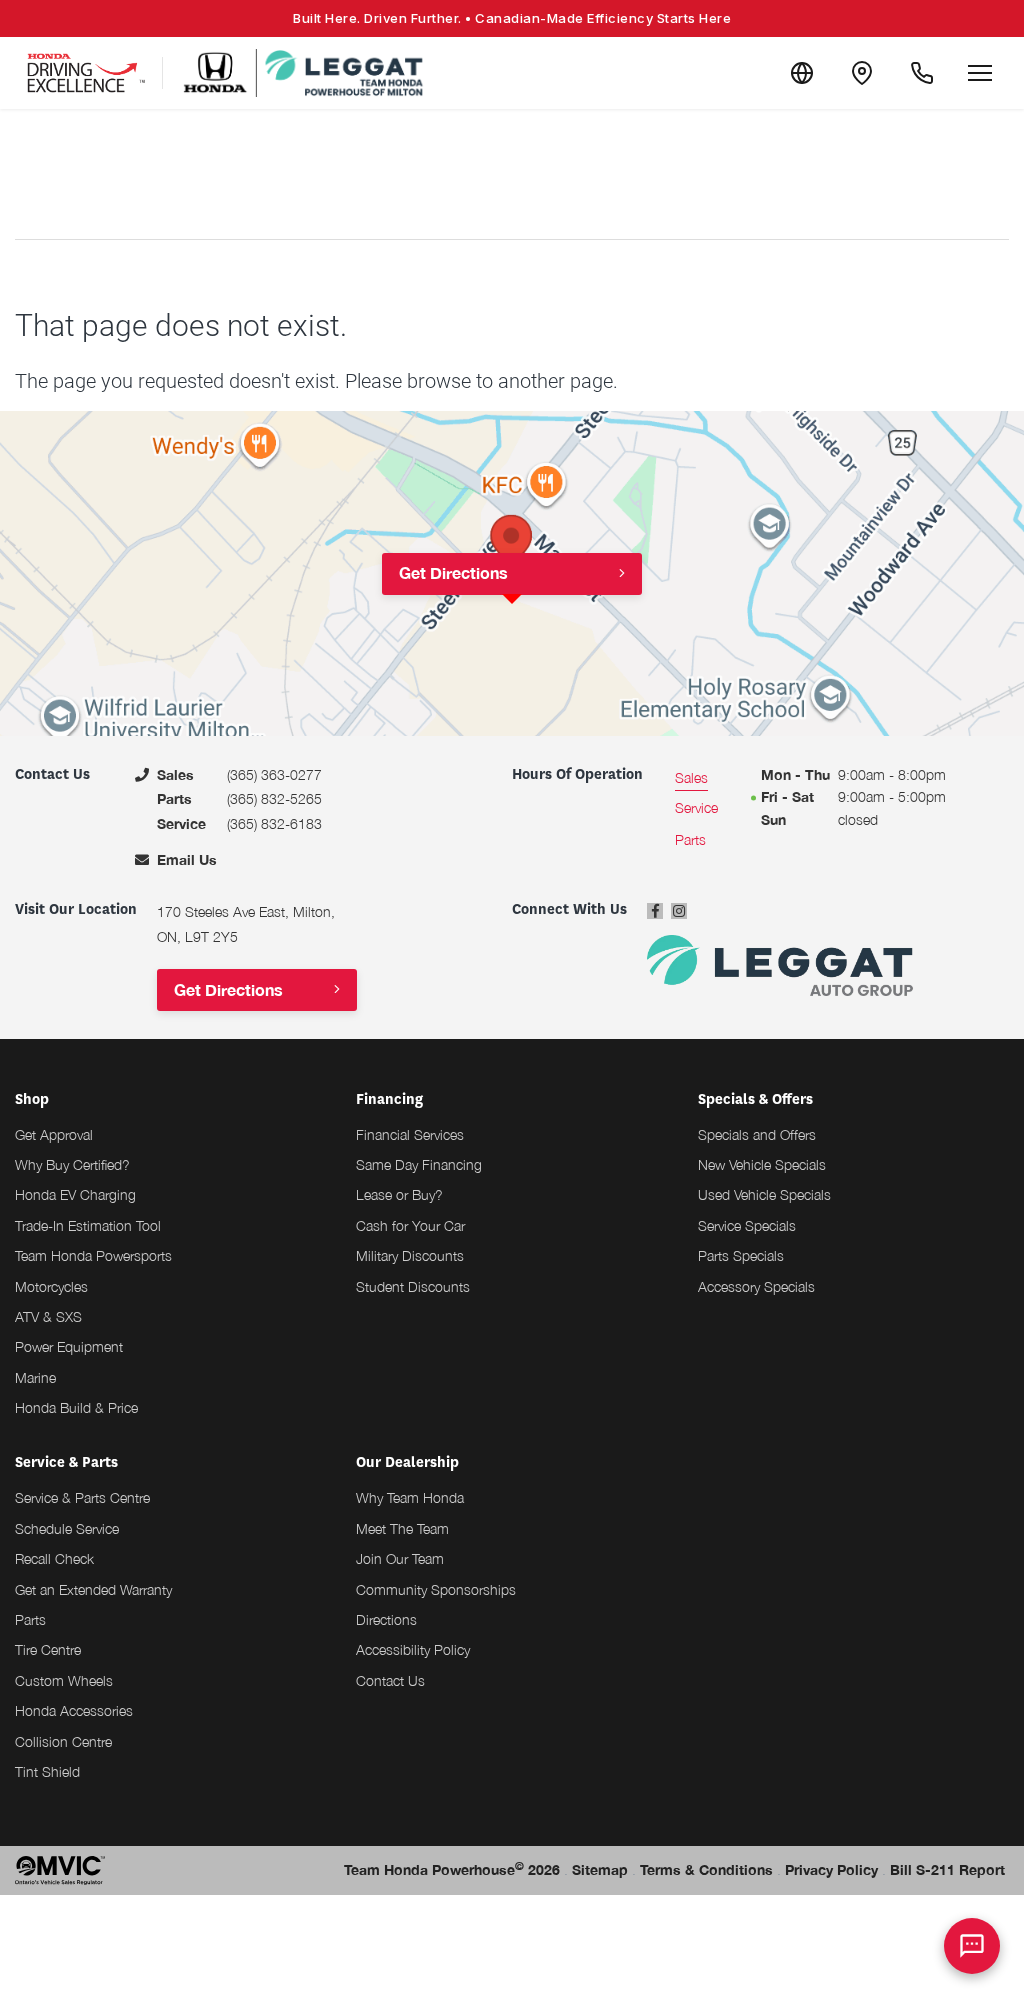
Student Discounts (413, 1286)
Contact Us (390, 1680)
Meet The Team (402, 1528)
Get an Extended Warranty (93, 1589)
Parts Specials (741, 1255)
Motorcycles (51, 1286)
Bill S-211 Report (947, 1869)
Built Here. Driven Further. (512, 18)
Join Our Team (400, 1558)
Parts (30, 1619)
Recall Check (54, 1558)
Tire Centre (48, 1649)
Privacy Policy (831, 1869)
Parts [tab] (690, 839)
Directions (386, 1619)
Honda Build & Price (76, 1407)
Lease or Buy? (399, 1194)
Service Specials (747, 1225)
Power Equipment (69, 1346)
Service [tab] (696, 807)
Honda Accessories (74, 1710)
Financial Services (410, 1134)
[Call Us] (922, 73)
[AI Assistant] (972, 1946)
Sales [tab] (691, 777)
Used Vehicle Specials (764, 1194)
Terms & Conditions (706, 1869)
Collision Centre (63, 1741)
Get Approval (54, 1134)
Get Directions (453, 572)
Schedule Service (67, 1528)
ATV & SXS (48, 1316)
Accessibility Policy (413, 1649)
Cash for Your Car (410, 1225)
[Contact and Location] (862, 73)
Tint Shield (47, 1771)
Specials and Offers (757, 1134)
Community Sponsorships (436, 1589)
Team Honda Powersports (93, 1255)
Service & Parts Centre (82, 1497)
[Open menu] (980, 73)
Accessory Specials (756, 1286)
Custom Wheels (64, 1680)
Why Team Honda (410, 1497)
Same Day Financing (419, 1164)
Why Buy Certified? (72, 1164)
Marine (35, 1377)
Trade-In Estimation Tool (88, 1225)
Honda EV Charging (75, 1194)
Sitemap (600, 1869)
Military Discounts (410, 1255)
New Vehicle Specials (762, 1164)
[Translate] (802, 73)
